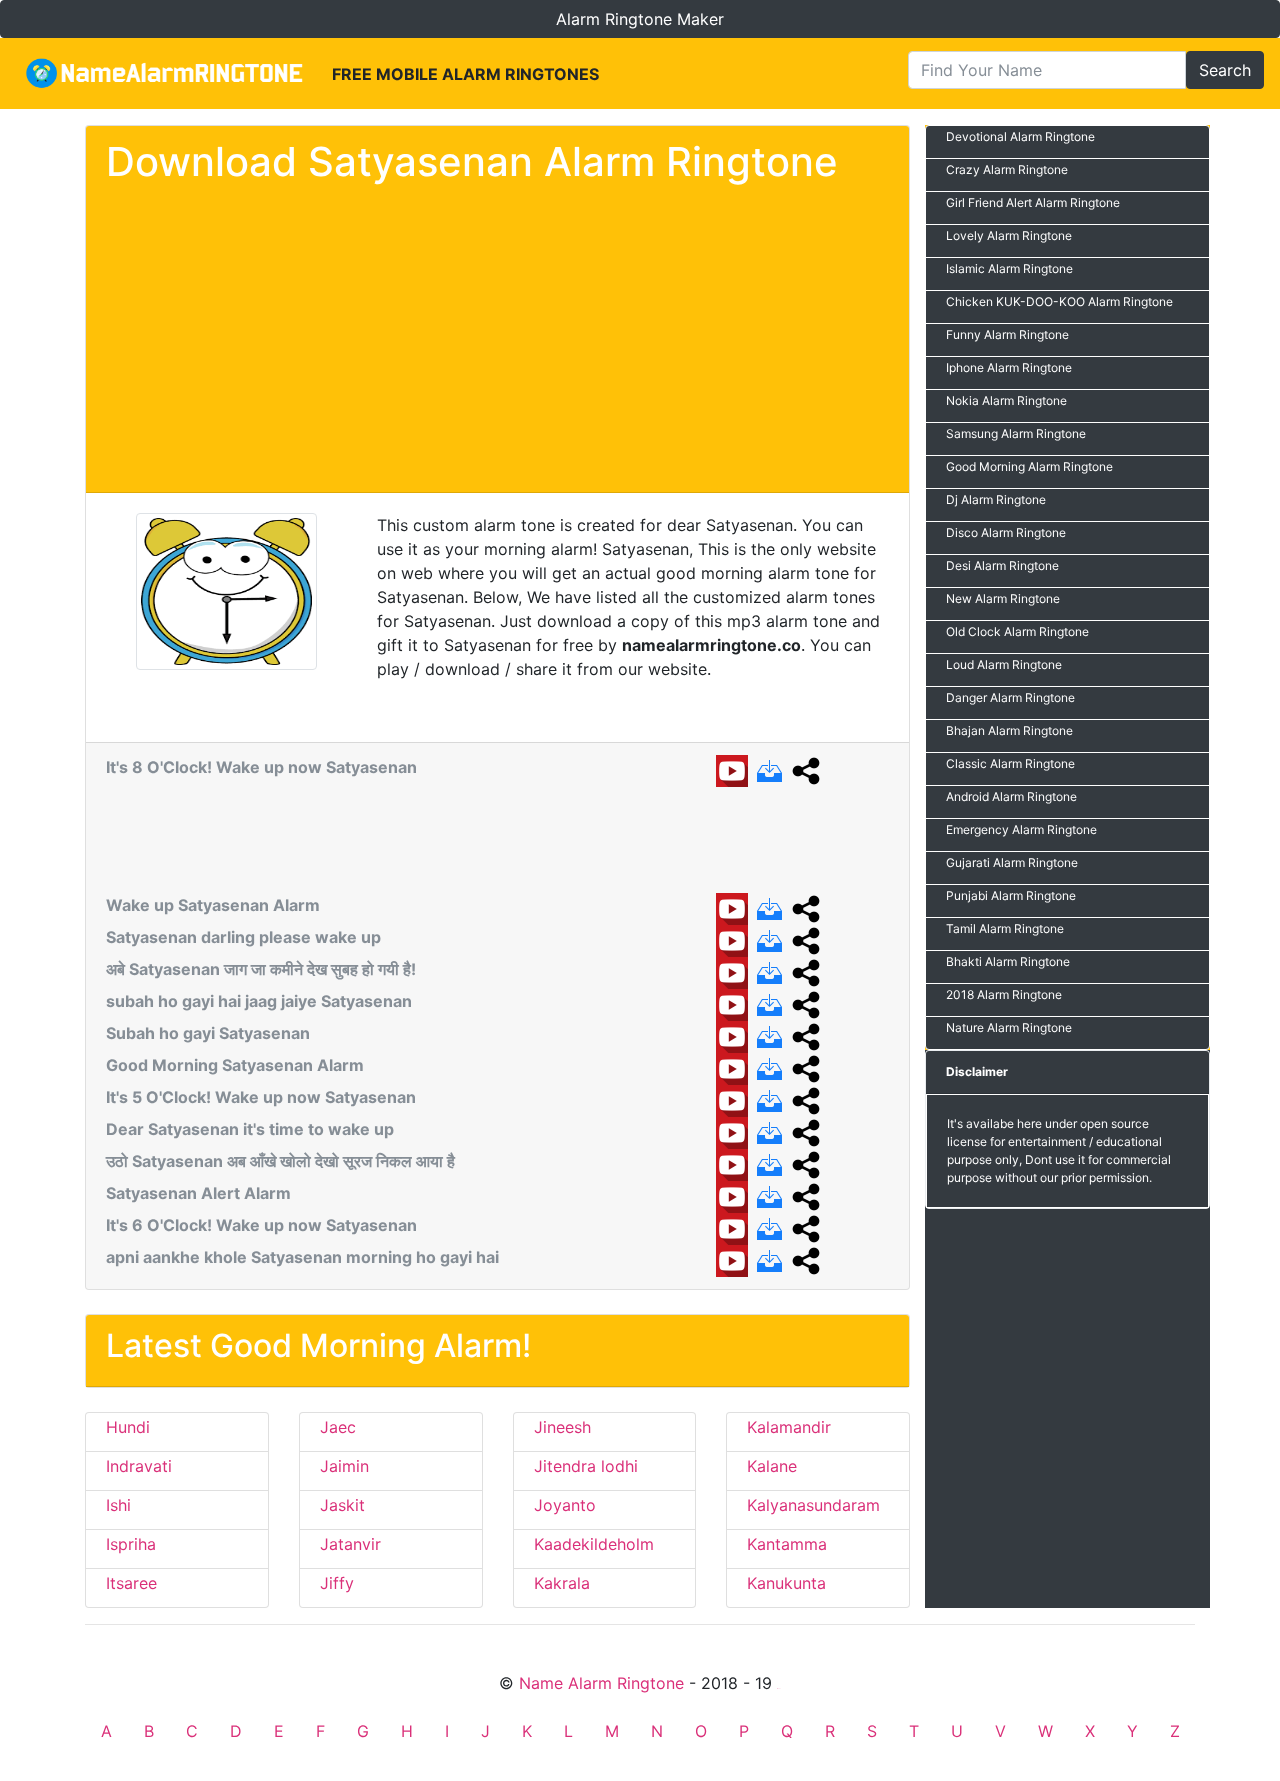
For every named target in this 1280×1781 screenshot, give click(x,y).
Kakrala (562, 1583)
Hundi (128, 1427)
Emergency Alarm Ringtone (1021, 829)
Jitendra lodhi (586, 1466)
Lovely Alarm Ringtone (1009, 235)
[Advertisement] (497, 334)
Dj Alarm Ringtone (996, 499)
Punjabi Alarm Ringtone (1011, 895)
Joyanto (565, 1505)
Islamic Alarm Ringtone (1009, 268)
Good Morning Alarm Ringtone (1029, 466)
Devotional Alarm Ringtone (1020, 136)
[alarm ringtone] (166, 73)
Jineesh (562, 1427)
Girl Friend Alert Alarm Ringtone (1033, 202)
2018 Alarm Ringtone (1004, 994)
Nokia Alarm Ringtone (1006, 400)
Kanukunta (786, 1583)
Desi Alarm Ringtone (1002, 565)
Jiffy (337, 1583)
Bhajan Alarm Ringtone (1009, 730)
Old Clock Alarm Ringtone (1017, 631)
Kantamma (787, 1544)
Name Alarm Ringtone (601, 1683)
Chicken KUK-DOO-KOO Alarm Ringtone (1059, 301)
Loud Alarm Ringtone (1004, 664)
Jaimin (344, 1466)
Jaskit (342, 1505)
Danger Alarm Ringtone (1010, 697)
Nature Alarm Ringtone (1009, 1027)
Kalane (772, 1466)
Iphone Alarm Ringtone (1009, 367)
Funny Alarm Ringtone (1007, 334)
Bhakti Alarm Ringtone (1008, 961)
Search (1225, 70)
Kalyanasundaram (813, 1505)
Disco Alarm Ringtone (1006, 532)
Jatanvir (350, 1544)
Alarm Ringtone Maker (640, 19)
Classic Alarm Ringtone (1010, 763)
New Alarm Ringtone (1003, 598)
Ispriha (131, 1544)
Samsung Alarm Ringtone (1016, 433)
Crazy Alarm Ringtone (1007, 169)
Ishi (118, 1505)
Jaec (338, 1427)
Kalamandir (789, 1427)
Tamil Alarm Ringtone (1005, 928)
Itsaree (131, 1583)
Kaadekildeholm (594, 1544)
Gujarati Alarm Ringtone (1012, 862)
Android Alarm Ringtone (1011, 796)
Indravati (139, 1466)
